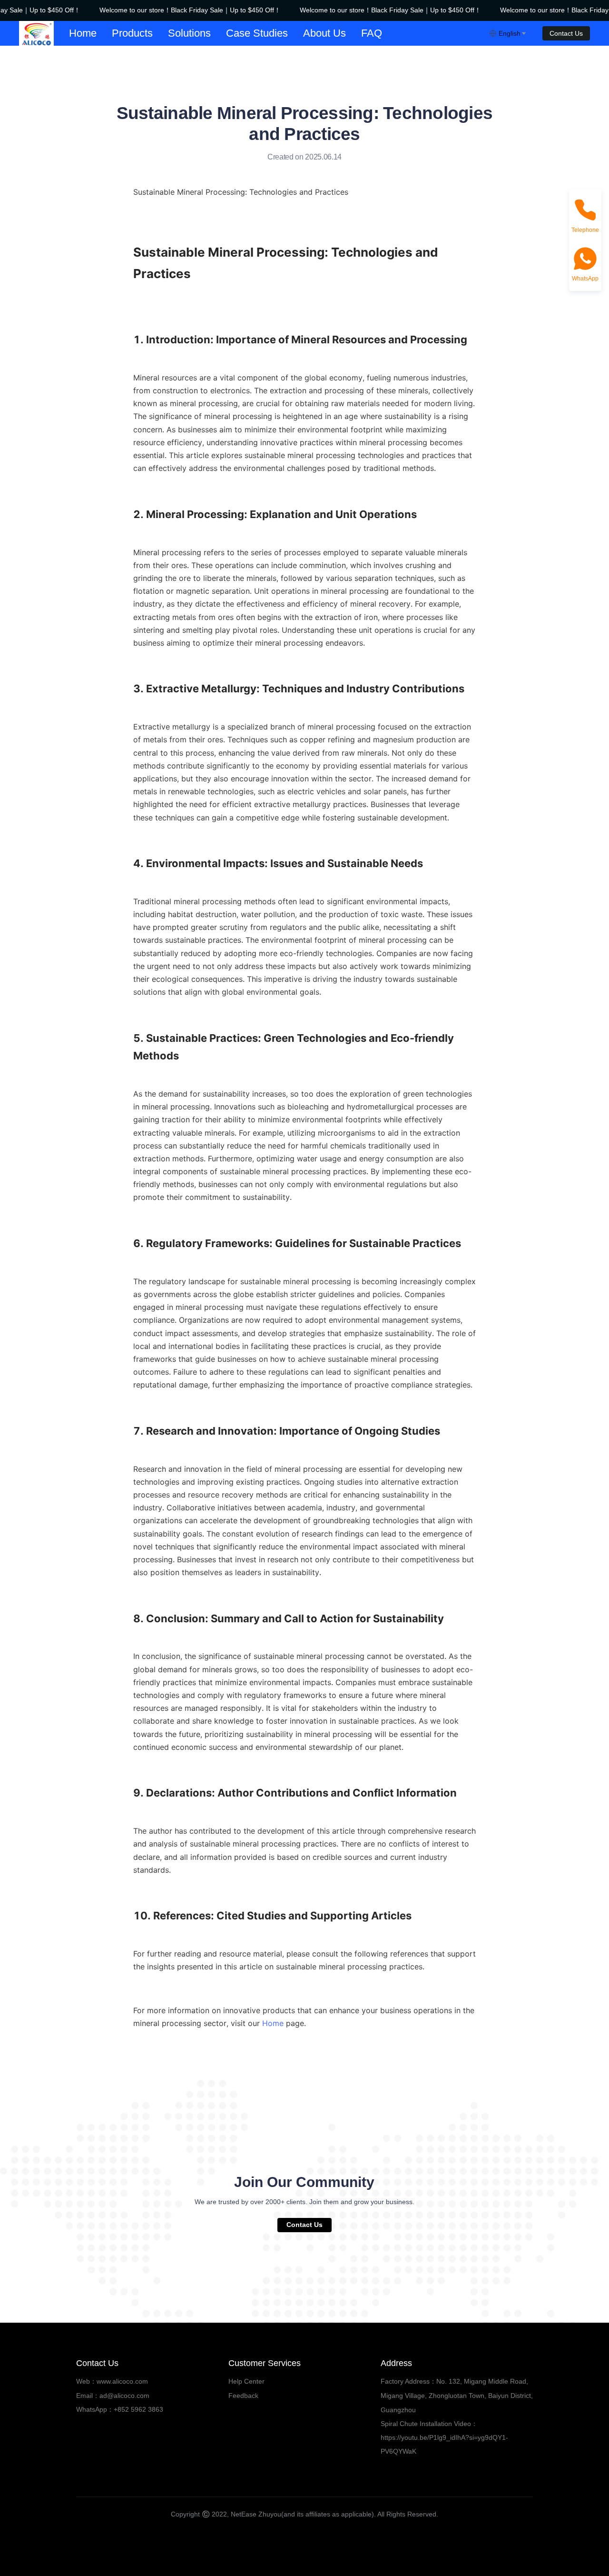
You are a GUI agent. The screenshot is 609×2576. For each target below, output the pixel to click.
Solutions (189, 33)
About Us (324, 33)
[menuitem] (83, 33)
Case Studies (257, 33)
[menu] (275, 33)
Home (83, 33)
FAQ (372, 33)
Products (132, 33)
